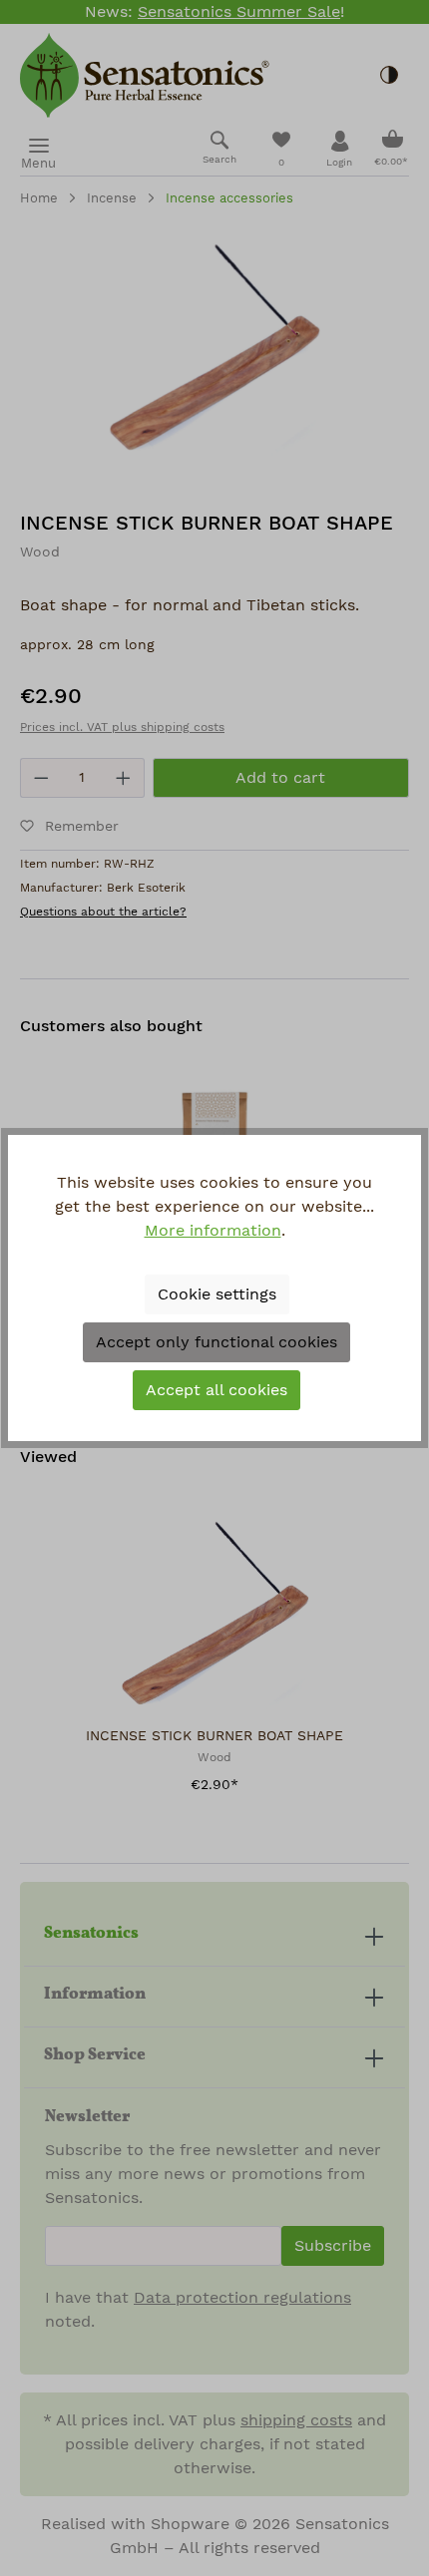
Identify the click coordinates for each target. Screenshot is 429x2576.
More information (213, 1231)
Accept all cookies (216, 1390)
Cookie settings (217, 1294)
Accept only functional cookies (216, 1342)
